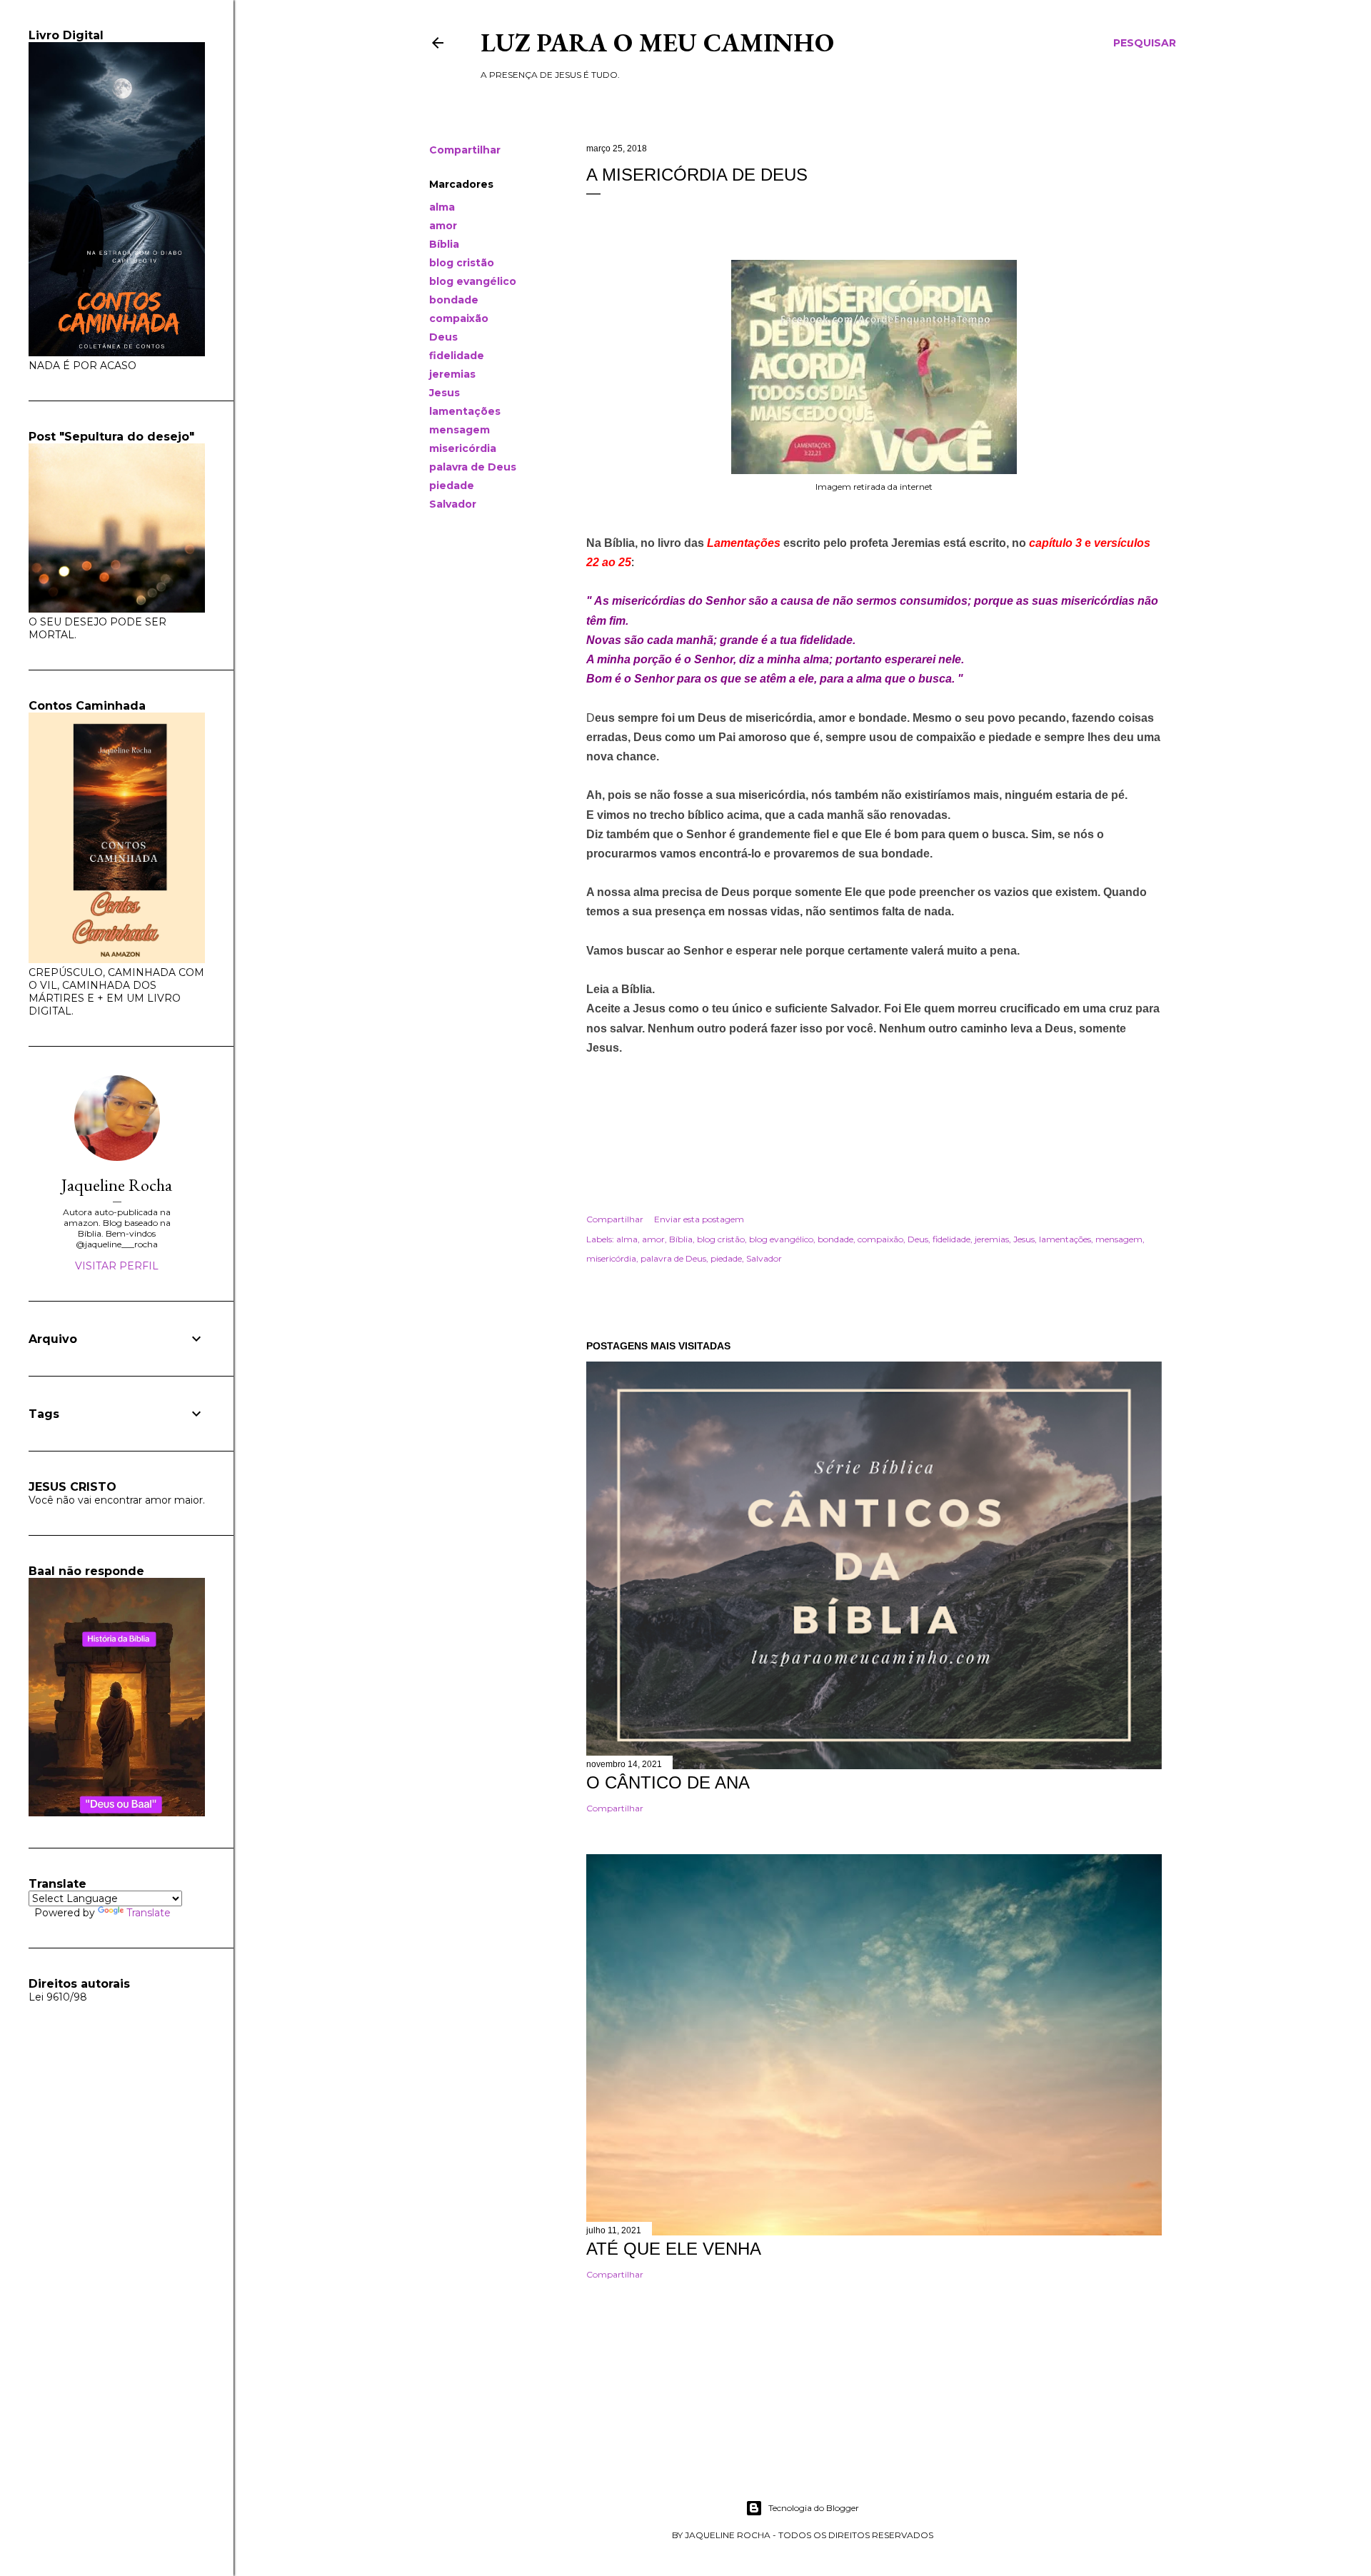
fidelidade (457, 356)
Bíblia (444, 244)
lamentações (465, 411)
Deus (443, 337)
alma (442, 207)
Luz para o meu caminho (657, 42)
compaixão (459, 318)
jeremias (452, 374)
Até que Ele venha (674, 2249)
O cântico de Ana (668, 1782)
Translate (149, 1913)
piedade (452, 485)
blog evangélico (473, 281)
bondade (454, 300)
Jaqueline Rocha (117, 1185)
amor (443, 226)
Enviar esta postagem (699, 1219)
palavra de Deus (473, 467)
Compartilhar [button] (465, 150)
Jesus (445, 393)
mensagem (459, 430)
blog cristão (462, 263)
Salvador (453, 504)
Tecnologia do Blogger (814, 2508)
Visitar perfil (117, 1266)
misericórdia (463, 448)
